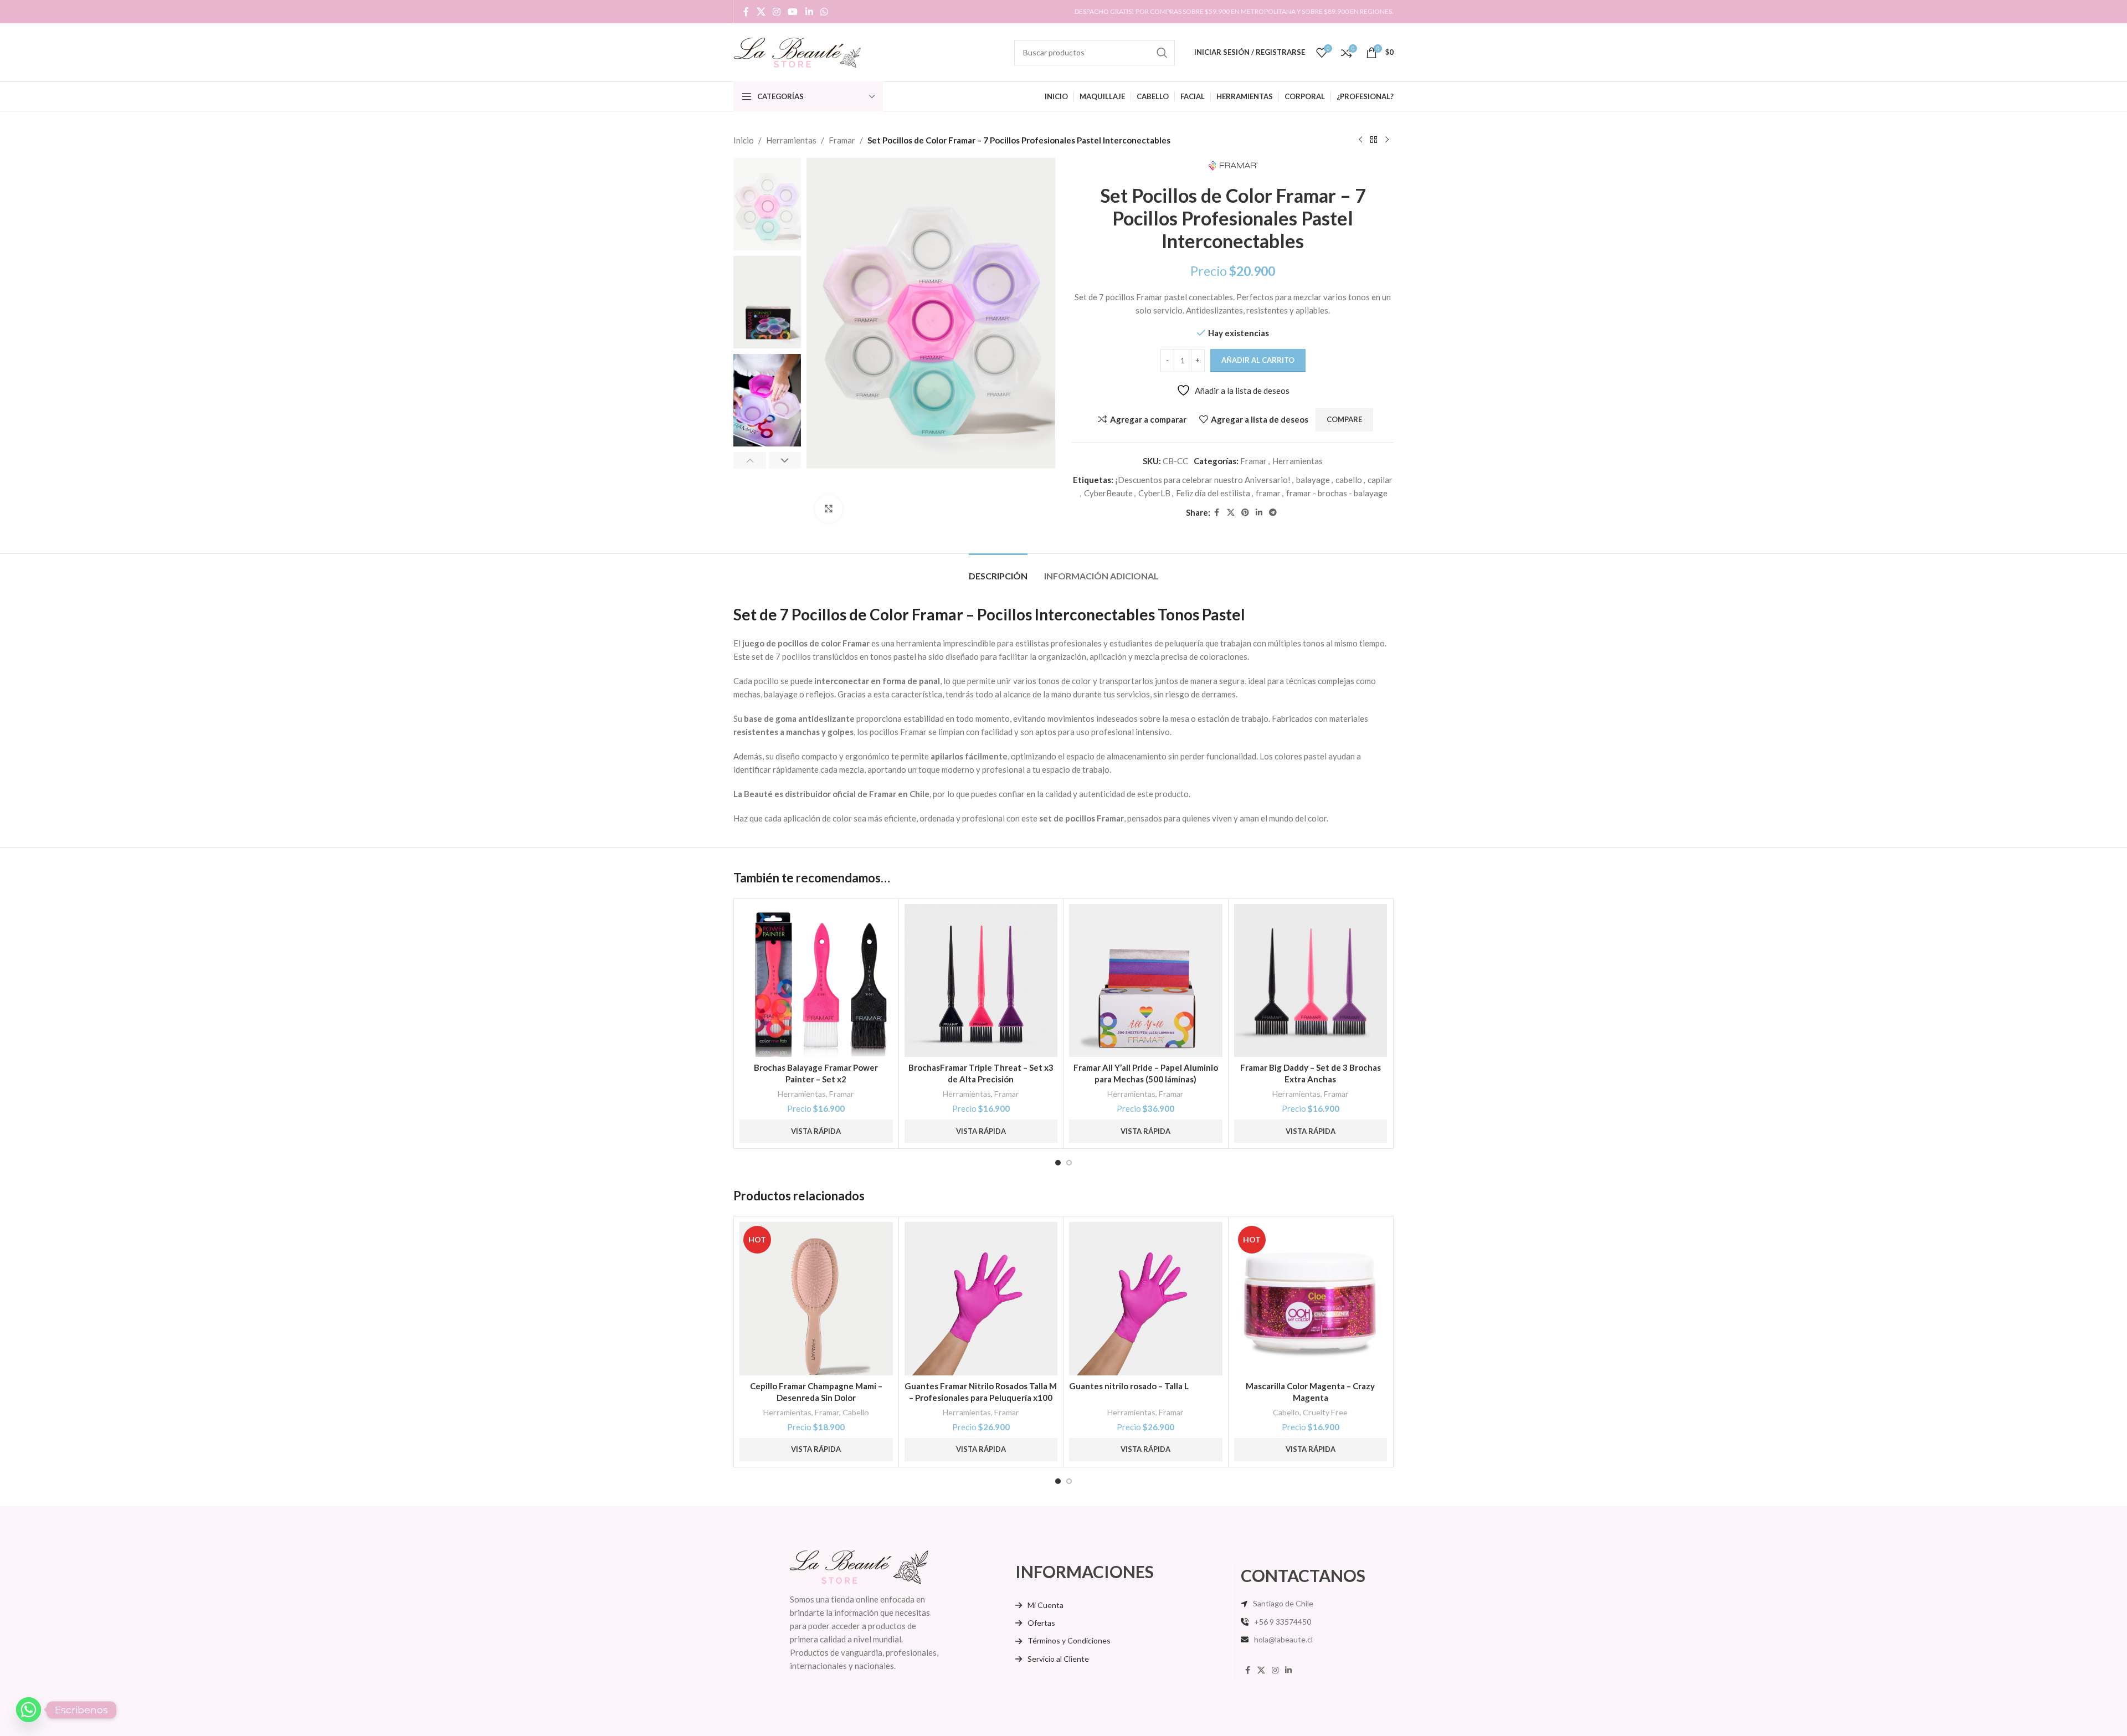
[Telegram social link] (1273, 513)
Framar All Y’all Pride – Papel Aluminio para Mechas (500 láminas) (1146, 1073)
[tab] (998, 570)
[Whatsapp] (29, 1710)
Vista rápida (816, 1131)
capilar (1380, 480)
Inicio (744, 140)
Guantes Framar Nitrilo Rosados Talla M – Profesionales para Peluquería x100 (981, 1392)
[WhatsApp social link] (824, 12)
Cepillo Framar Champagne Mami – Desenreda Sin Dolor (816, 1392)
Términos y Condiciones (1069, 1640)
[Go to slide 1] (1058, 1163)
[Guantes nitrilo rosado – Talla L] (1146, 1299)
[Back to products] (1374, 140)
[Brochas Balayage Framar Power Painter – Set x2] (816, 981)
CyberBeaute (1108, 493)
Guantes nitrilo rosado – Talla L (1129, 1386)
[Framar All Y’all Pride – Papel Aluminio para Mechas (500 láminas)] (1146, 981)
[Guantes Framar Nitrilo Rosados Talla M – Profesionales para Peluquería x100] (981, 1299)
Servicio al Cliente (1058, 1659)
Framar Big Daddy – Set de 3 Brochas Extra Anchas (1311, 1073)
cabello (1349, 480)
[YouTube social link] (793, 12)
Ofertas (1041, 1623)
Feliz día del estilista (1213, 493)
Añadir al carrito (1258, 360)
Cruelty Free (1325, 1412)
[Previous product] (1360, 140)
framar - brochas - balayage (1337, 493)
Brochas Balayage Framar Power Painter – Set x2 (816, 1073)
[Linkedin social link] (809, 12)
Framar (842, 140)
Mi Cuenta (1045, 1605)
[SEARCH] (1162, 53)
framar (1268, 493)
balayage (1313, 480)
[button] (750, 460)
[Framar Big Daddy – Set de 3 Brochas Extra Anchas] (1311, 981)
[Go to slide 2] (1069, 1163)
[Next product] (1387, 140)
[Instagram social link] (776, 12)
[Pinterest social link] (1245, 513)
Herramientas (791, 140)
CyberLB (1154, 493)
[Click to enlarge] (829, 509)
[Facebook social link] (746, 12)
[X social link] (761, 12)
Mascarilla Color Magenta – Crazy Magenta (1310, 1392)
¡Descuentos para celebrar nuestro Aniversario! (1203, 480)
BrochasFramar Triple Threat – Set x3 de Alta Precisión (981, 1073)
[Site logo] (797, 51)
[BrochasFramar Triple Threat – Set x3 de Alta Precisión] (981, 981)
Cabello (856, 1412)
